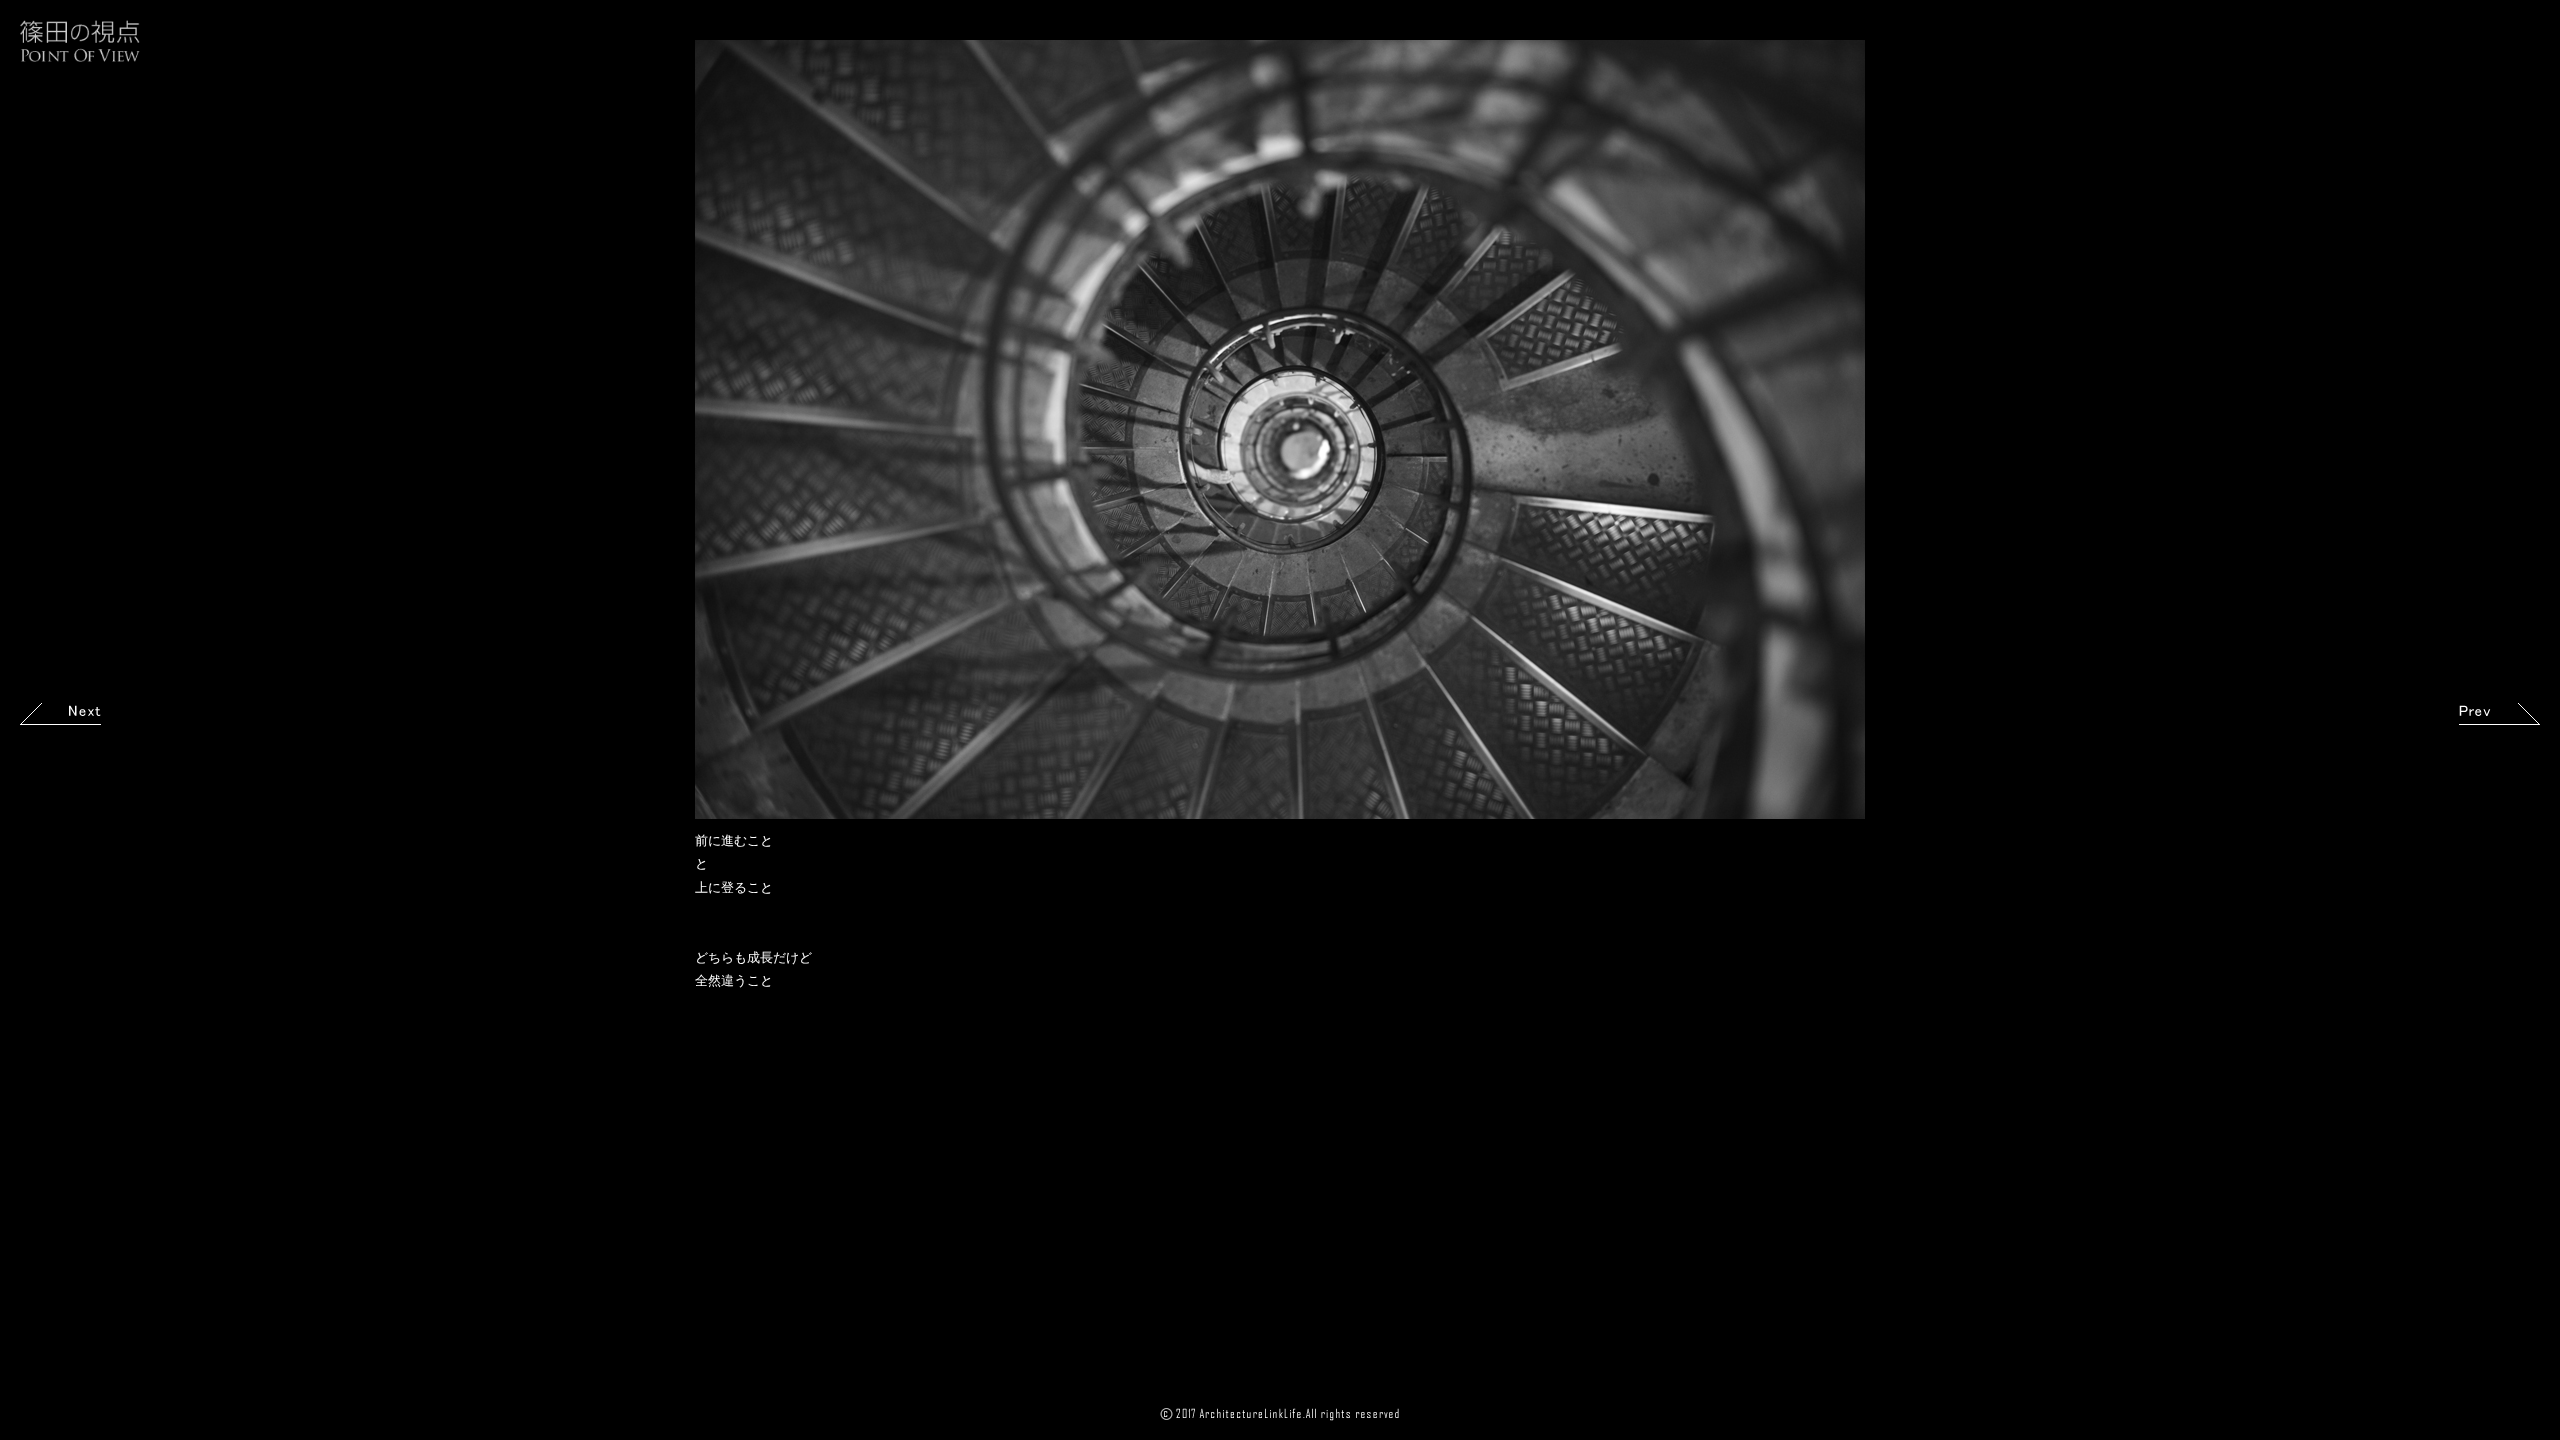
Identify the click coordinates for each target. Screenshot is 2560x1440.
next (60, 714)
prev (2499, 714)
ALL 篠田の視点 (80, 41)
